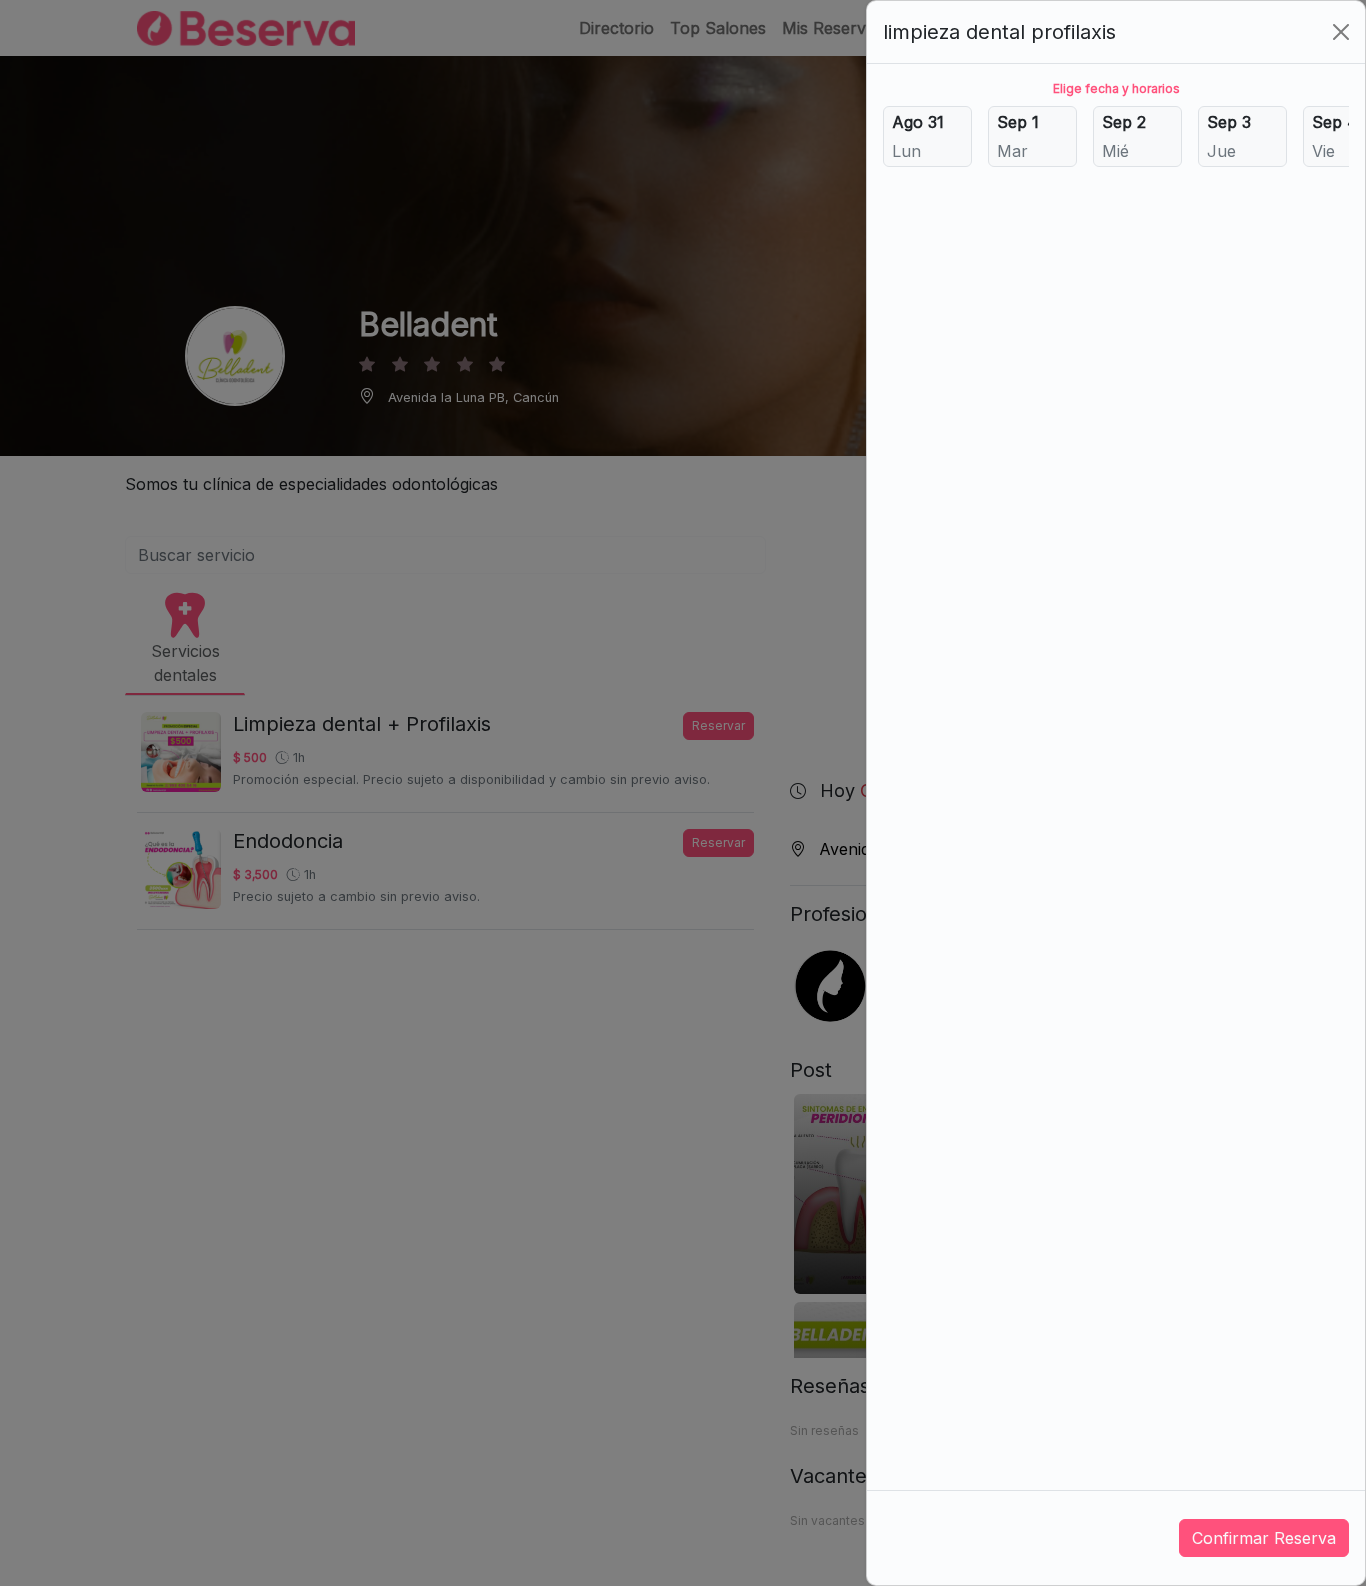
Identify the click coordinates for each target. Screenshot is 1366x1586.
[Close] (1341, 32)
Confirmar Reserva (1264, 1538)
